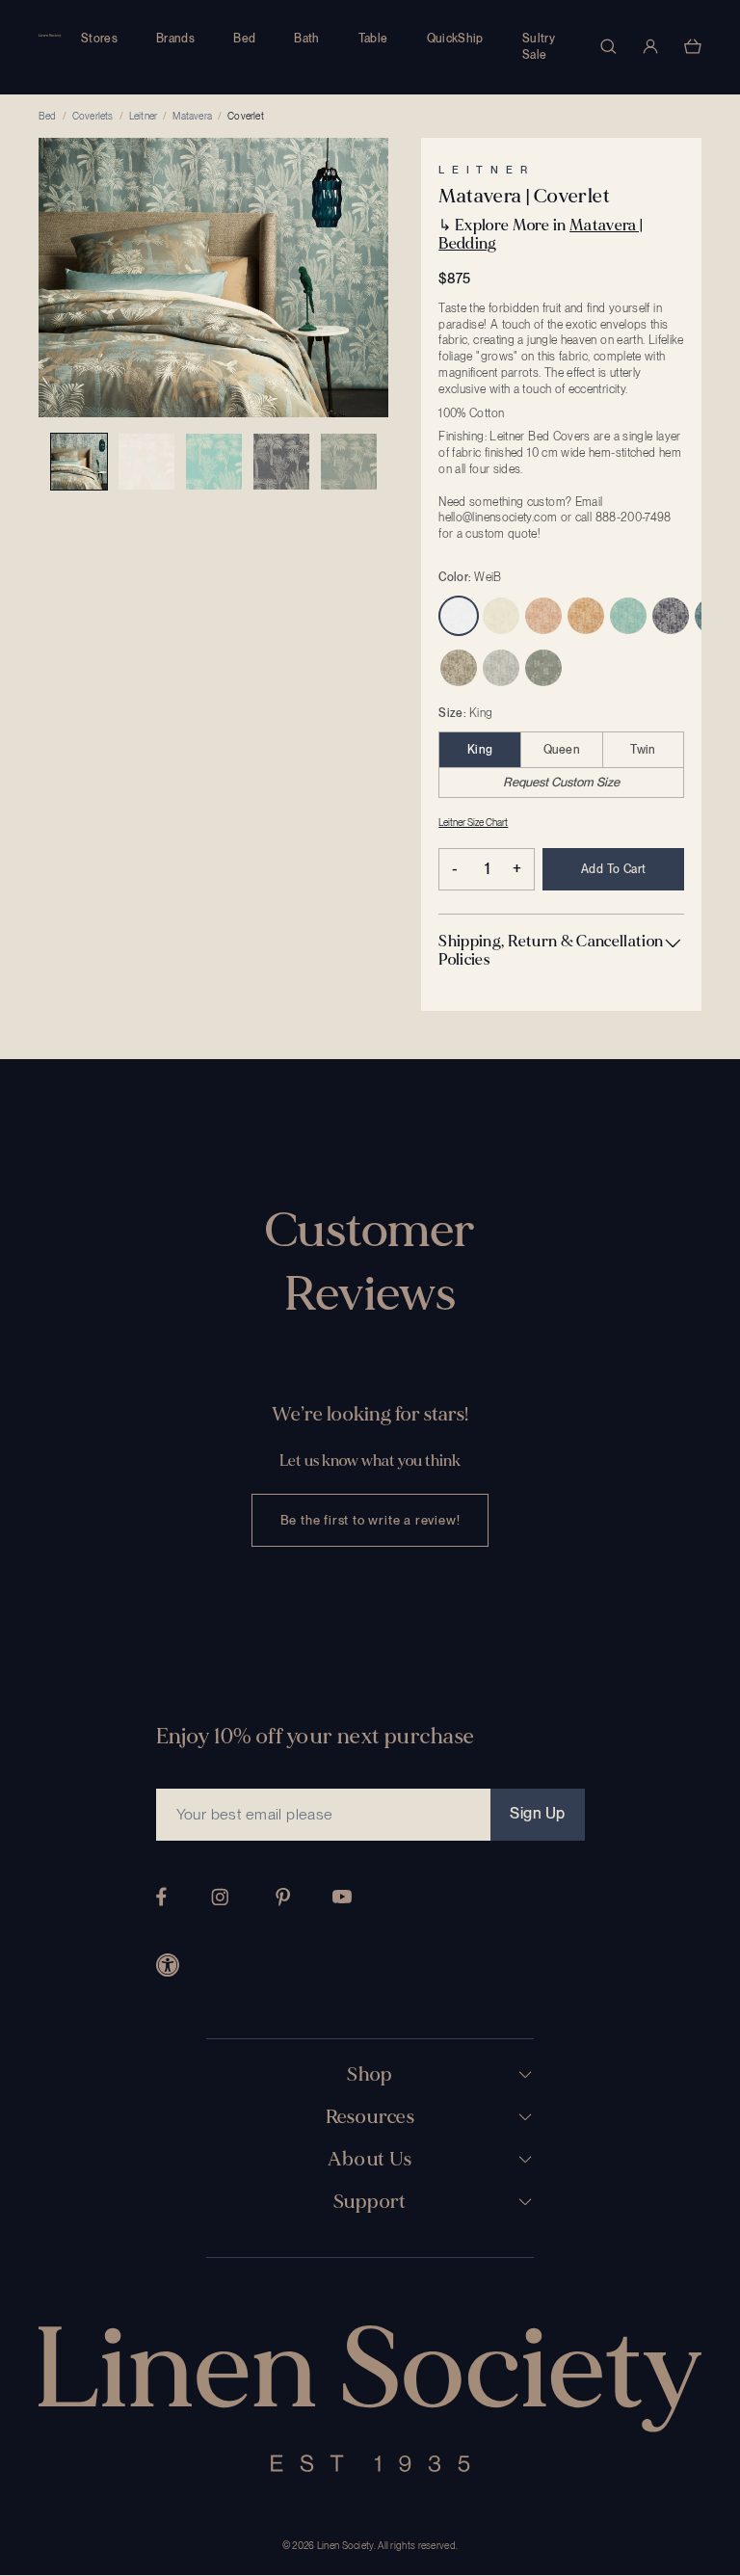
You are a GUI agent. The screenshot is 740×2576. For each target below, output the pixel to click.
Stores (99, 39)
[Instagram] (220, 1897)
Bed (244, 39)
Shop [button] (370, 2075)
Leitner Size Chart (473, 822)
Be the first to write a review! (370, 1520)
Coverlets (93, 116)
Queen (562, 750)
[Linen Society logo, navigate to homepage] (50, 36)
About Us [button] (370, 2160)
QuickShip (455, 39)
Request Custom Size (561, 782)
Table (373, 39)
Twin (643, 750)
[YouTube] (342, 1897)
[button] (561, 950)
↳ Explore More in (541, 234)
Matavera (192, 116)
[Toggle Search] (608, 46)
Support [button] (370, 2202)
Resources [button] (370, 2117)
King (480, 750)
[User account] (650, 46)
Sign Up (537, 1813)
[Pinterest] (283, 1897)
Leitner (143, 116)
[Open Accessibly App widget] (168, 1965)
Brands (175, 39)
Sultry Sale (539, 47)
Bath (306, 39)
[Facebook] (161, 1897)
